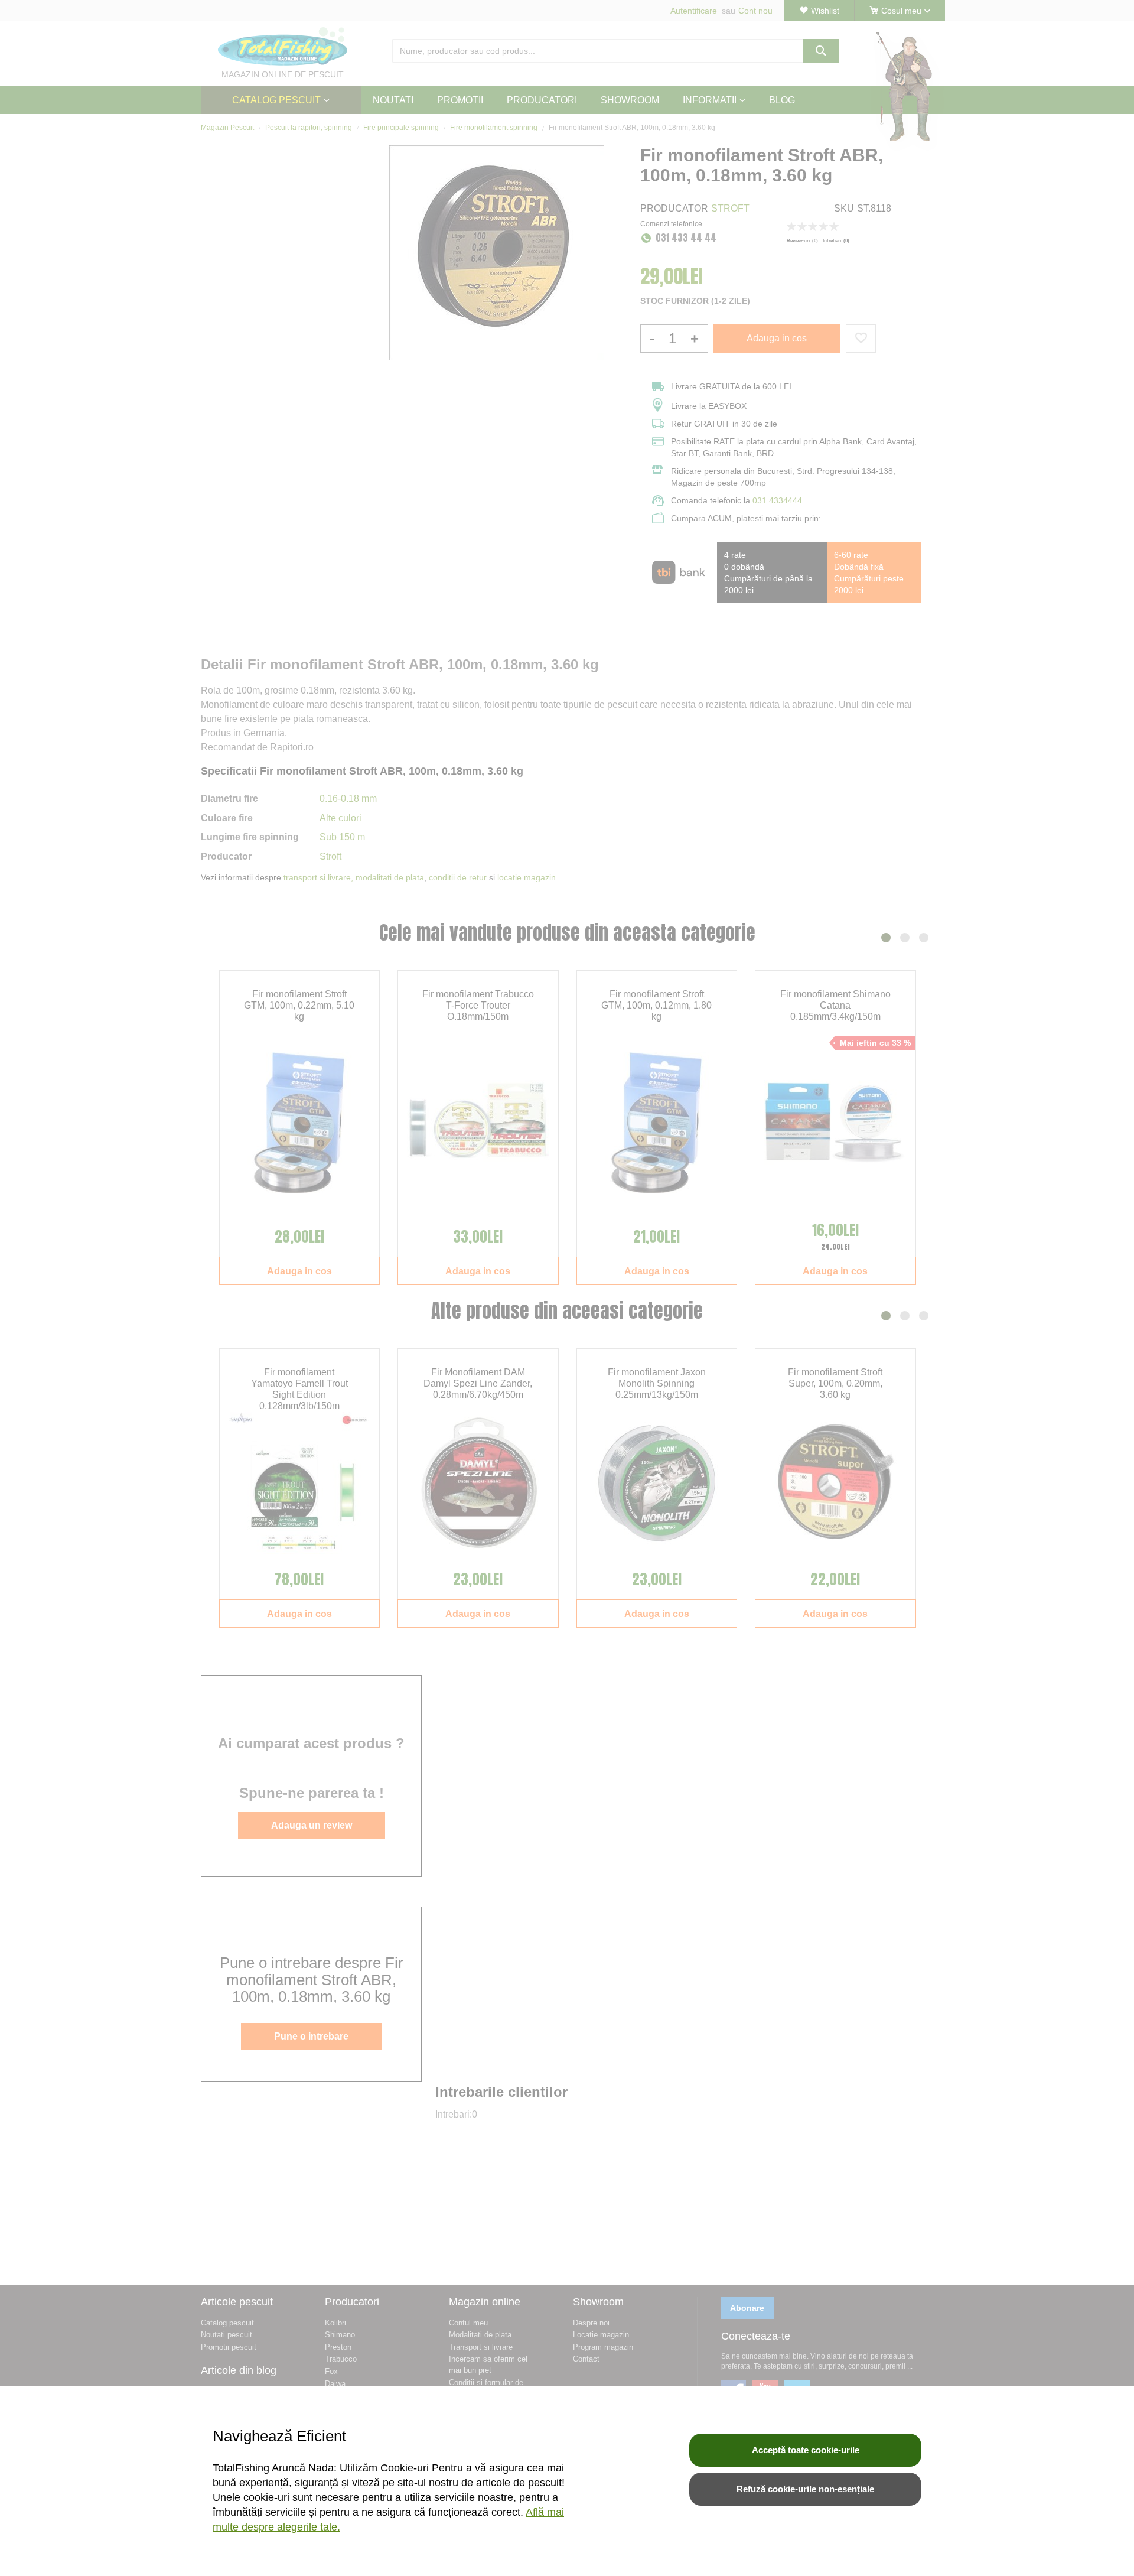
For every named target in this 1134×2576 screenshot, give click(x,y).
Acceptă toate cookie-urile (806, 2450)
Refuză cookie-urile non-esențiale (805, 2489)
